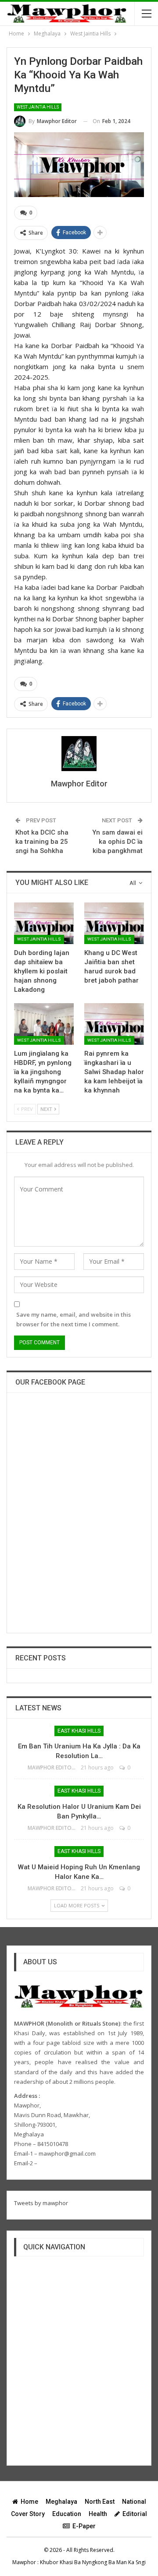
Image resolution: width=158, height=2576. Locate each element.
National (134, 2502)
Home (29, 2502)
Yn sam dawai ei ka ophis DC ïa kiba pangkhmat (117, 842)
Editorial (135, 2514)
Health (98, 2514)
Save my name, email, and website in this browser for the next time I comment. (74, 1319)
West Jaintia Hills (38, 107)
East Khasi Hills (79, 1731)
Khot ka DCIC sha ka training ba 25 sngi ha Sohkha (42, 842)
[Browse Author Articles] (79, 754)
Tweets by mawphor (41, 2203)
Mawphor (24, 2562)
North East (100, 2502)
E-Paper (84, 2526)
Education (67, 2514)
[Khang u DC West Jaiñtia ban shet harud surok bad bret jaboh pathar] (114, 923)
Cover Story (28, 2514)
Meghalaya (61, 2502)
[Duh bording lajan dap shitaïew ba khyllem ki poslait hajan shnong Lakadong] (44, 923)
